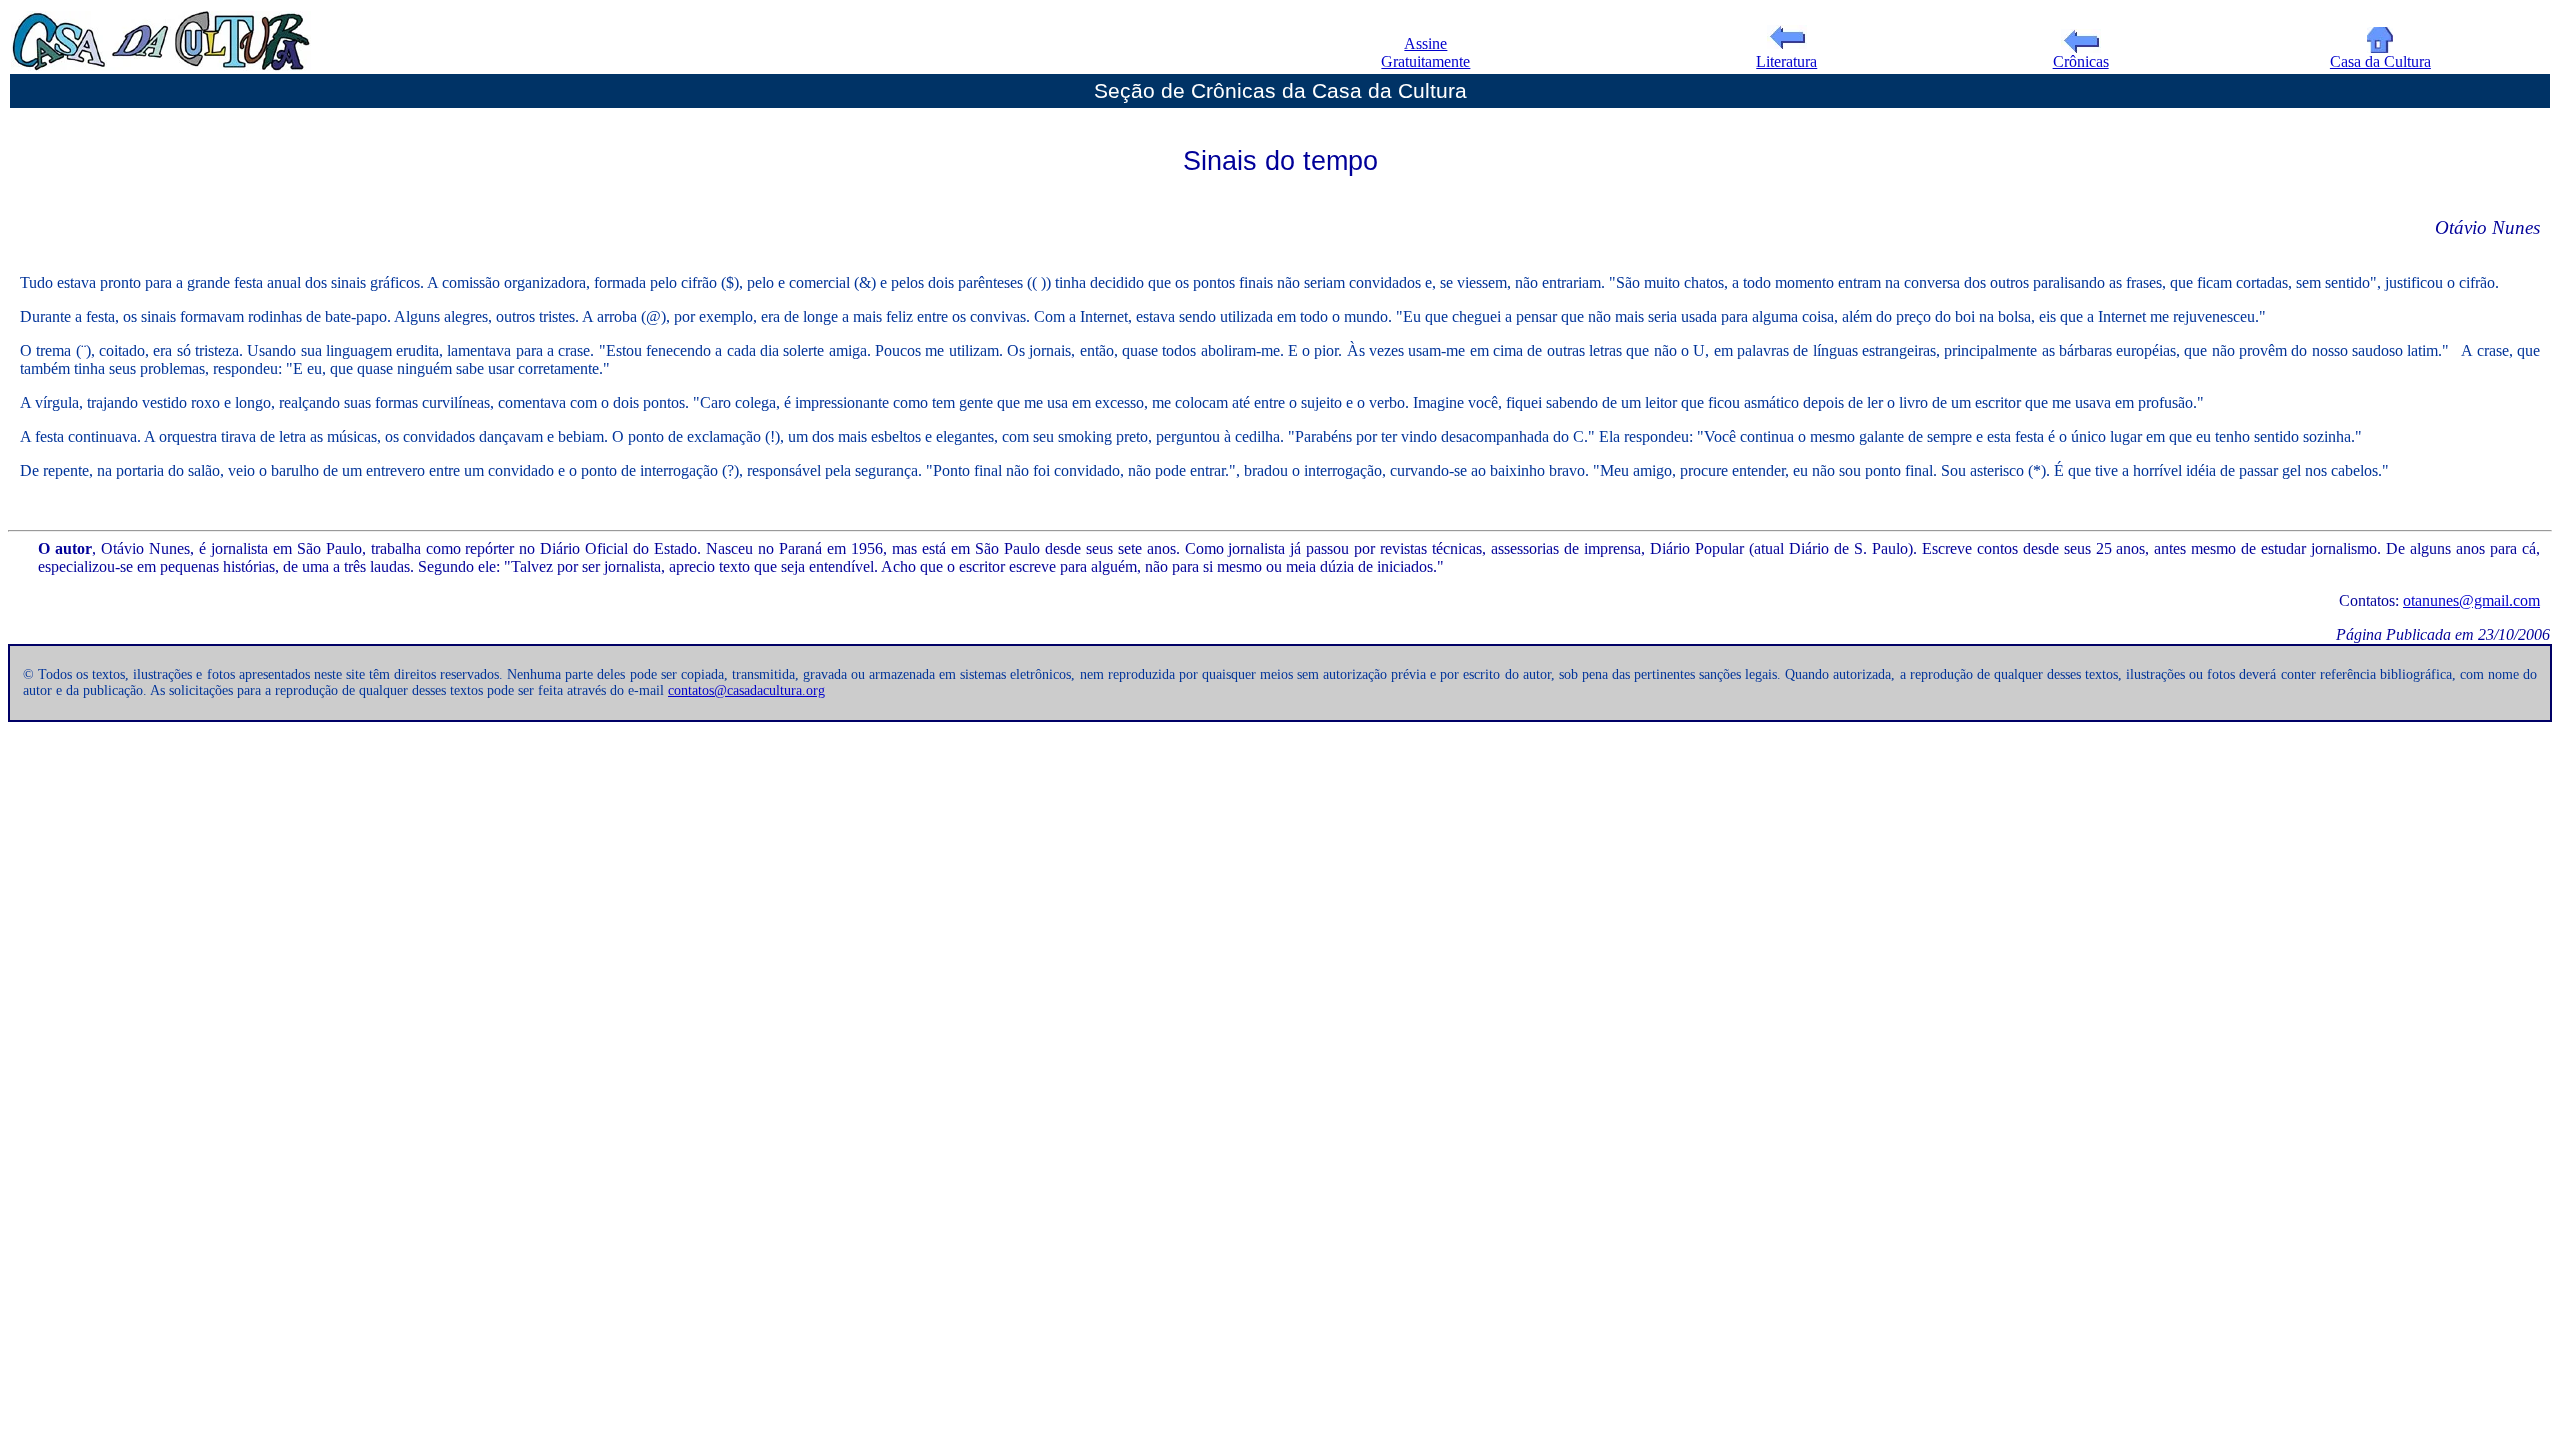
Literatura (1786, 61)
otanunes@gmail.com (2471, 600)
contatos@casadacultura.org (746, 690)
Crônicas (2081, 61)
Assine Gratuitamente (1425, 52)
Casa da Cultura (2380, 61)
